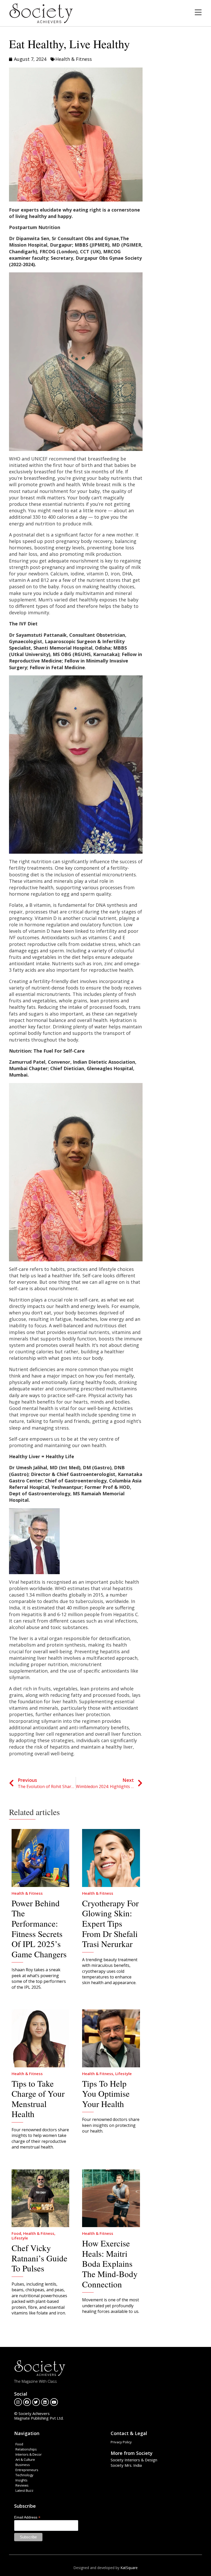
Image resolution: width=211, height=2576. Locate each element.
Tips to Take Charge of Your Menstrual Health (38, 2099)
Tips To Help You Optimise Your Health (106, 2093)
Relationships (26, 2449)
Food (16, 2233)
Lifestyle (124, 2074)
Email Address (27, 2517)
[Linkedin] (45, 2402)
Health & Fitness (74, 59)
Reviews (22, 2485)
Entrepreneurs (27, 2470)
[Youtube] (54, 2402)
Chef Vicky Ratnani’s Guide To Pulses (39, 2258)
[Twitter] (36, 2402)
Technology (24, 2475)
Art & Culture (25, 2460)
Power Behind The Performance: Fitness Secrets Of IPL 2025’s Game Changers (39, 1928)
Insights (21, 2480)
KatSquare (129, 2568)
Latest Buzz (24, 2490)
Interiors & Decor (29, 2454)
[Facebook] (27, 2402)
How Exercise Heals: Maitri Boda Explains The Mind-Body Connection (110, 2263)
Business (23, 2465)
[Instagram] (18, 2402)
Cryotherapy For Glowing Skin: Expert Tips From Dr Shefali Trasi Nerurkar (110, 1923)
